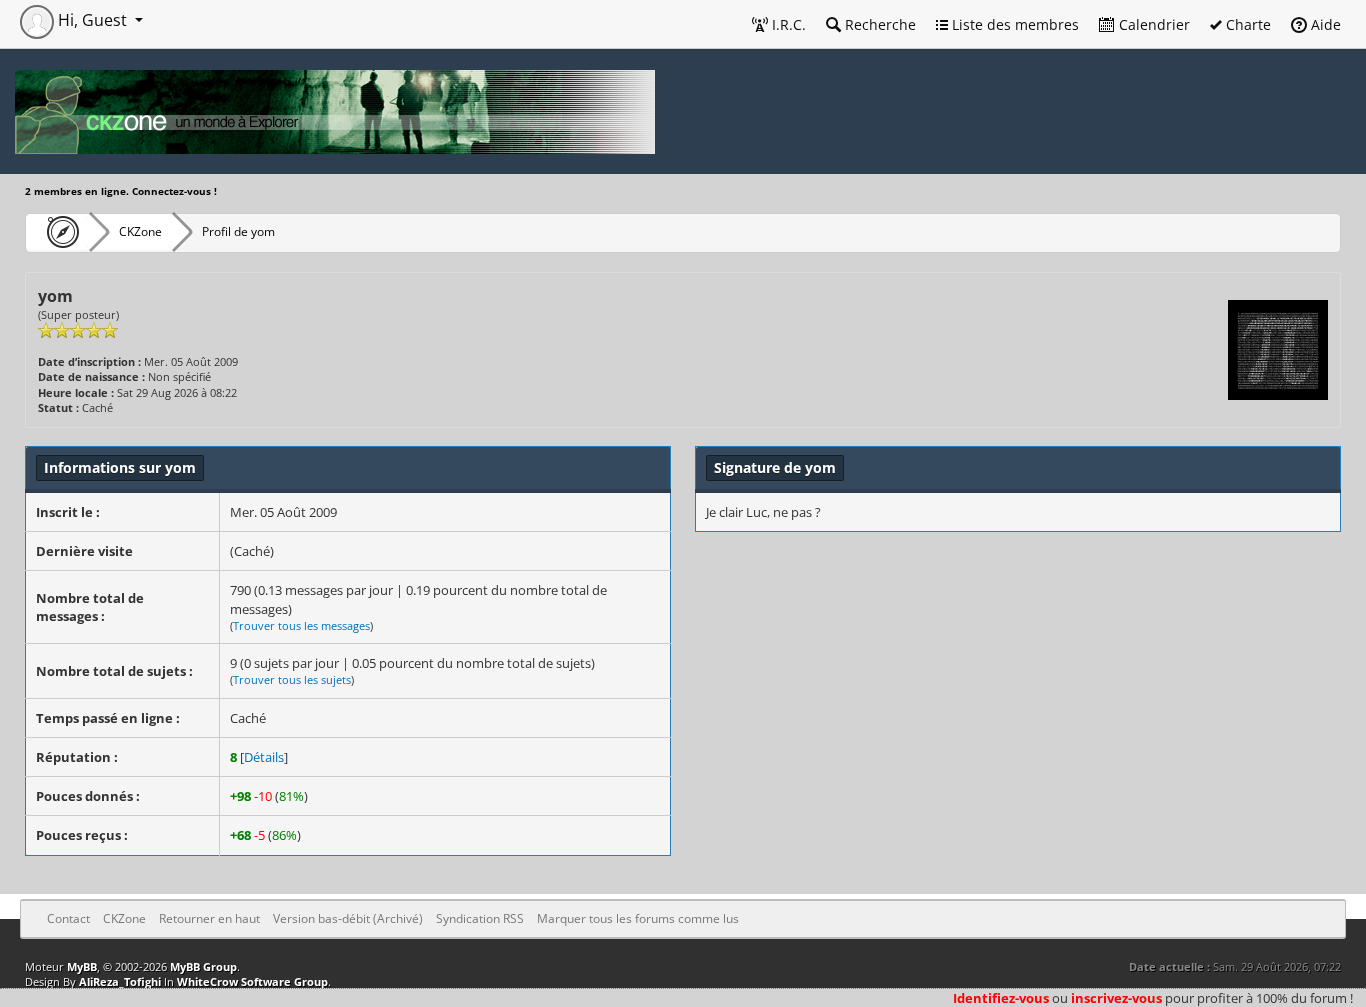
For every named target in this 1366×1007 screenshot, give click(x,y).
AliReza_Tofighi (120, 981)
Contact (68, 918)
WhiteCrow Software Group (252, 981)
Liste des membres (1013, 24)
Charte (1246, 24)
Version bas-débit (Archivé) (348, 918)
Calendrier (1152, 24)
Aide (1324, 24)
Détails (264, 757)
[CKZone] (57, 232)
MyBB (82, 966)
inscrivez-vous (1116, 998)
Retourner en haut (209, 918)
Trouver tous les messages (301, 625)
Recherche (878, 24)
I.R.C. (787, 24)
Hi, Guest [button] (92, 20)
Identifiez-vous (1001, 998)
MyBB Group (203, 966)
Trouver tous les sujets (292, 679)
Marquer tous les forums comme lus (638, 918)
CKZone (140, 231)
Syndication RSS (480, 918)
